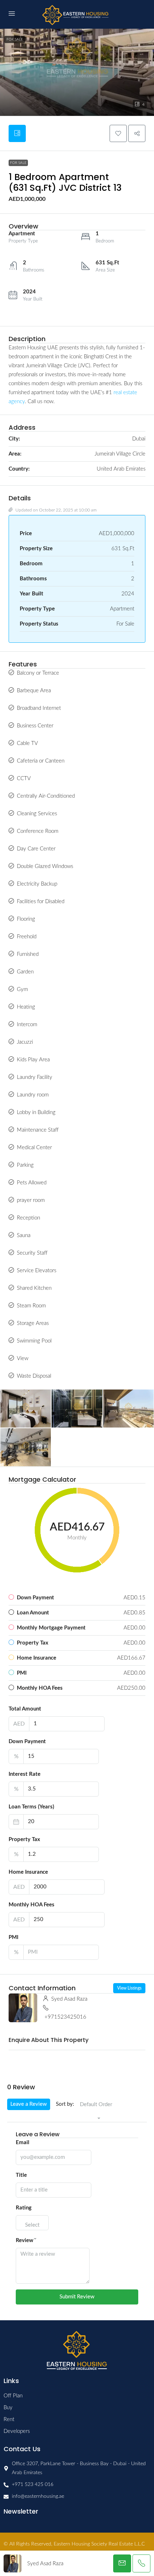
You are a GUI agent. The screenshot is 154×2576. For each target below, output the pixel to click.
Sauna (24, 1235)
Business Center (35, 726)
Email (23, 2143)
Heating (26, 1007)
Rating (24, 2208)
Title (21, 2175)
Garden (25, 972)
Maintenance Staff (38, 1130)
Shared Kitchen (34, 1288)
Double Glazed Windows (45, 866)
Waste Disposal (34, 1376)
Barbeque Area (34, 691)
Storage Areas (33, 1323)
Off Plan (13, 2396)
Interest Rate (25, 1774)
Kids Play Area (33, 1060)
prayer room (31, 1200)
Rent (9, 2419)
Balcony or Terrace (38, 673)
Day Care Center (36, 849)
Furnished (28, 954)
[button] (77, 58)
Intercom (27, 1025)
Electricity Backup (37, 884)
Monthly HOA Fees (32, 1905)
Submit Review (77, 2297)
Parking (25, 1165)
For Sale (15, 39)
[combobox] (96, 2112)
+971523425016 (65, 2017)
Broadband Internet (39, 708)
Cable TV (27, 743)
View (23, 1358)
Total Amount (25, 1709)
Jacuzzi (25, 1042)
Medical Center (34, 1148)
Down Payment (27, 1742)
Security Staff (32, 1253)
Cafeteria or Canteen (41, 761)
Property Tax (24, 1839)
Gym (22, 989)
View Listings (129, 1988)
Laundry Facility (35, 1077)
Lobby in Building (36, 1112)
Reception (28, 1218)
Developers (17, 2431)
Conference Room (38, 831)
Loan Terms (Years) (31, 1807)
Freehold (27, 937)
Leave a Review (29, 2104)
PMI (13, 1937)
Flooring (26, 919)
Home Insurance (28, 1872)
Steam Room (31, 1306)
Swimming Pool (34, 1341)
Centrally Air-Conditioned (46, 796)
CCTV (24, 779)
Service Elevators (37, 1271)
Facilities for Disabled (41, 902)
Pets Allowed (32, 1183)
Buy (8, 2408)
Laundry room (33, 1095)
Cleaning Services (37, 814)
